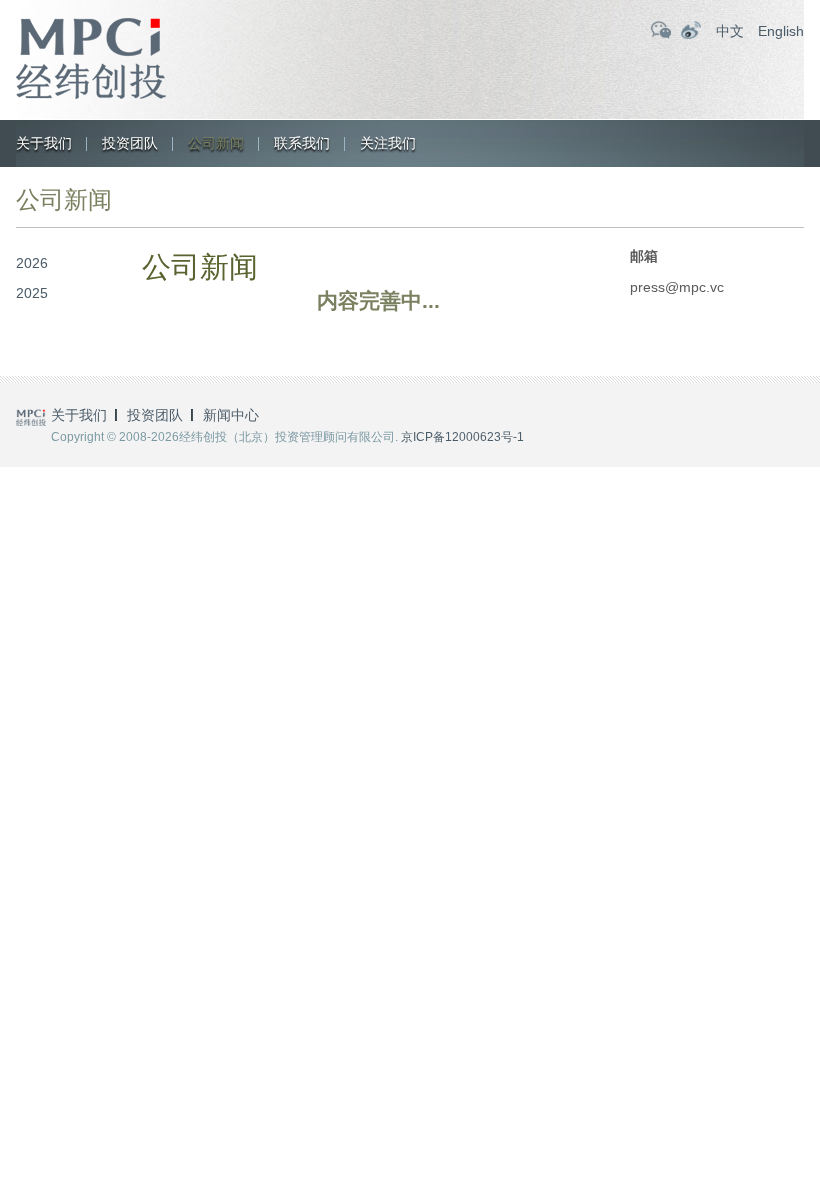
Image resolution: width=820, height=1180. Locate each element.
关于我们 (44, 143)
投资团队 (130, 143)
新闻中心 (231, 415)
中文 (730, 31)
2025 (32, 293)
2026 (32, 263)
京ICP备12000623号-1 (462, 437)
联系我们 (302, 143)
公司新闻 (216, 143)
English (781, 31)
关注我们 (388, 143)
